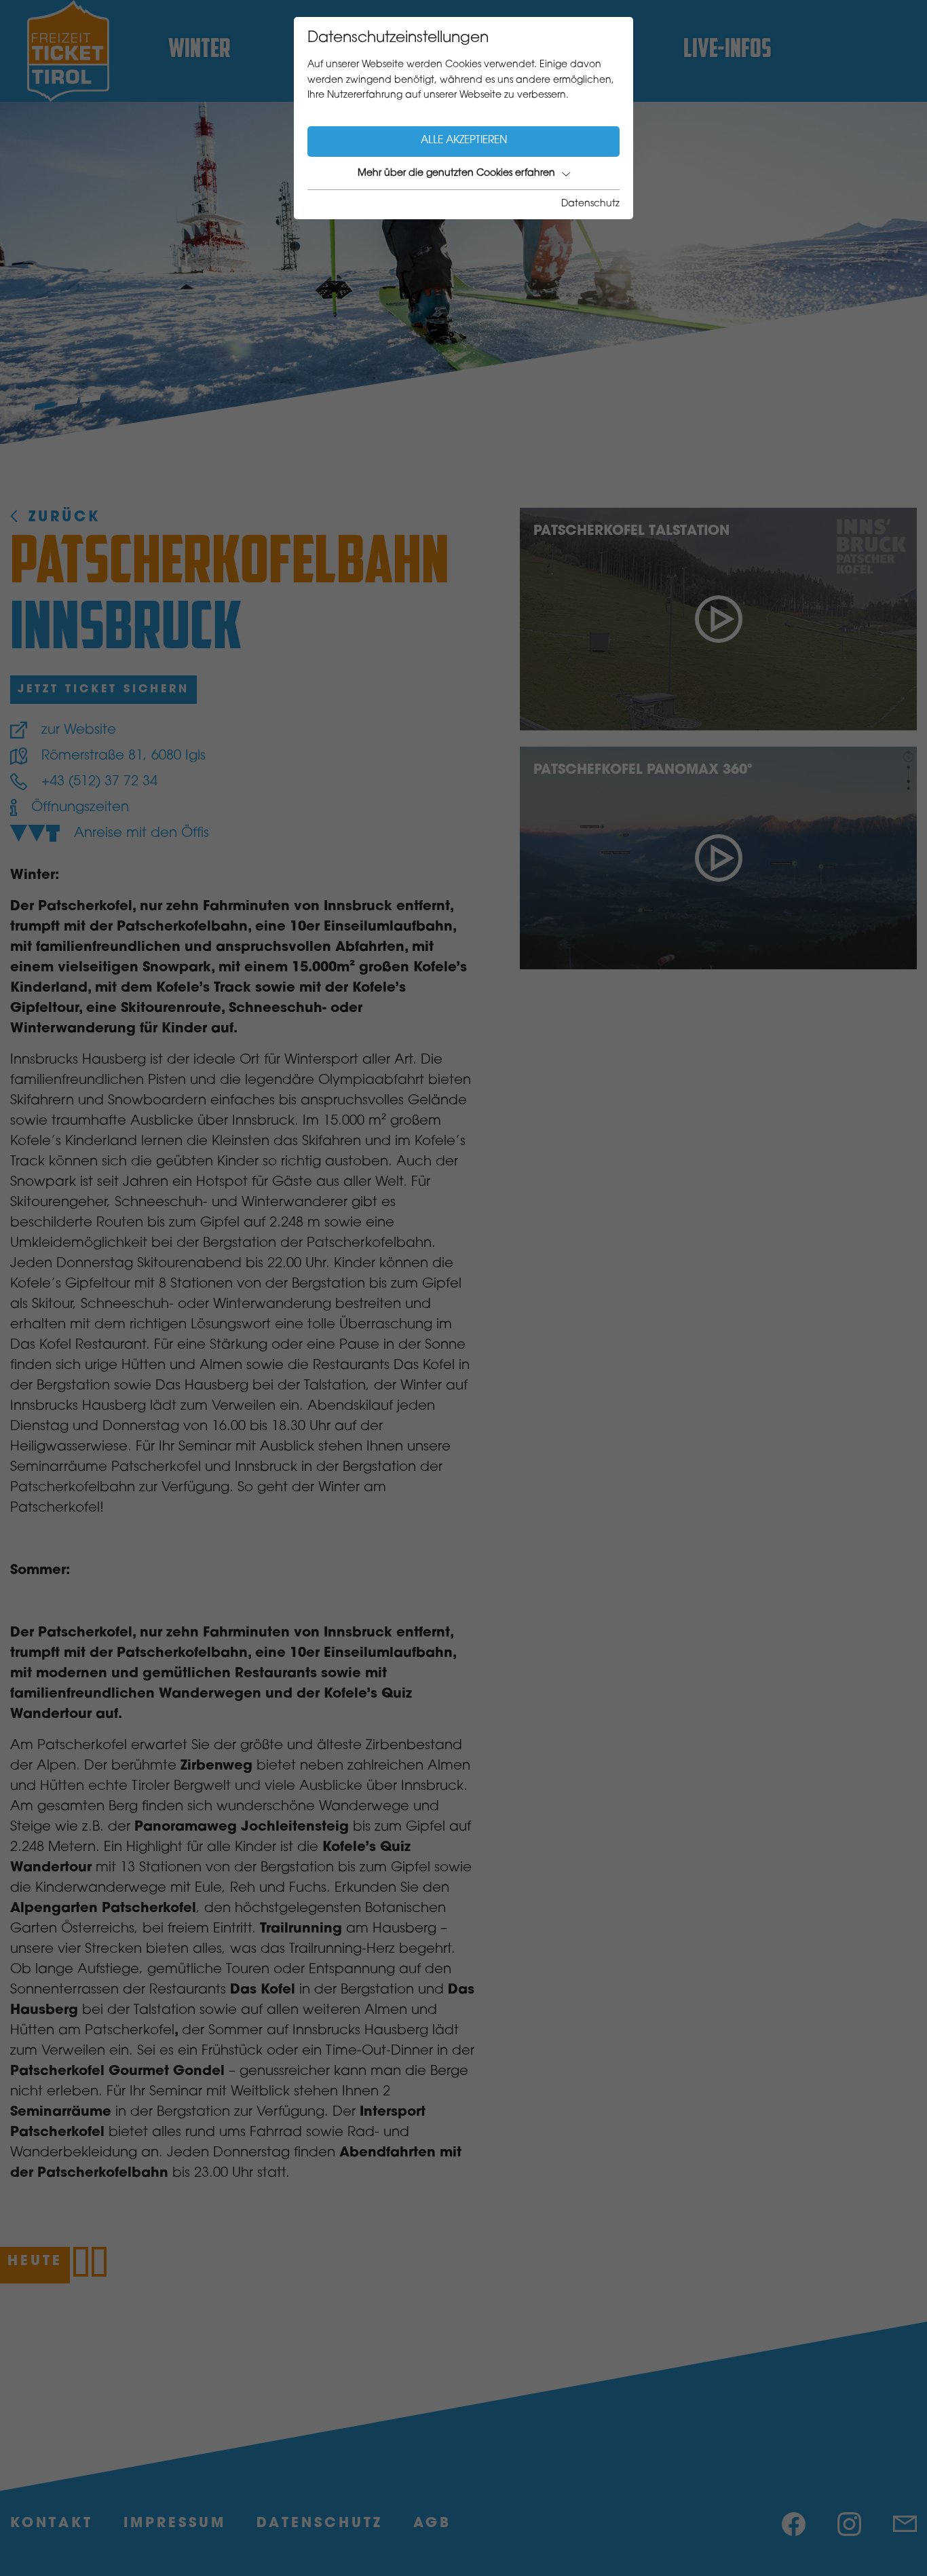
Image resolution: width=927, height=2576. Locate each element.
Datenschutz (590, 204)
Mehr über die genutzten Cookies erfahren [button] (456, 174)
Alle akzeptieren (464, 141)
